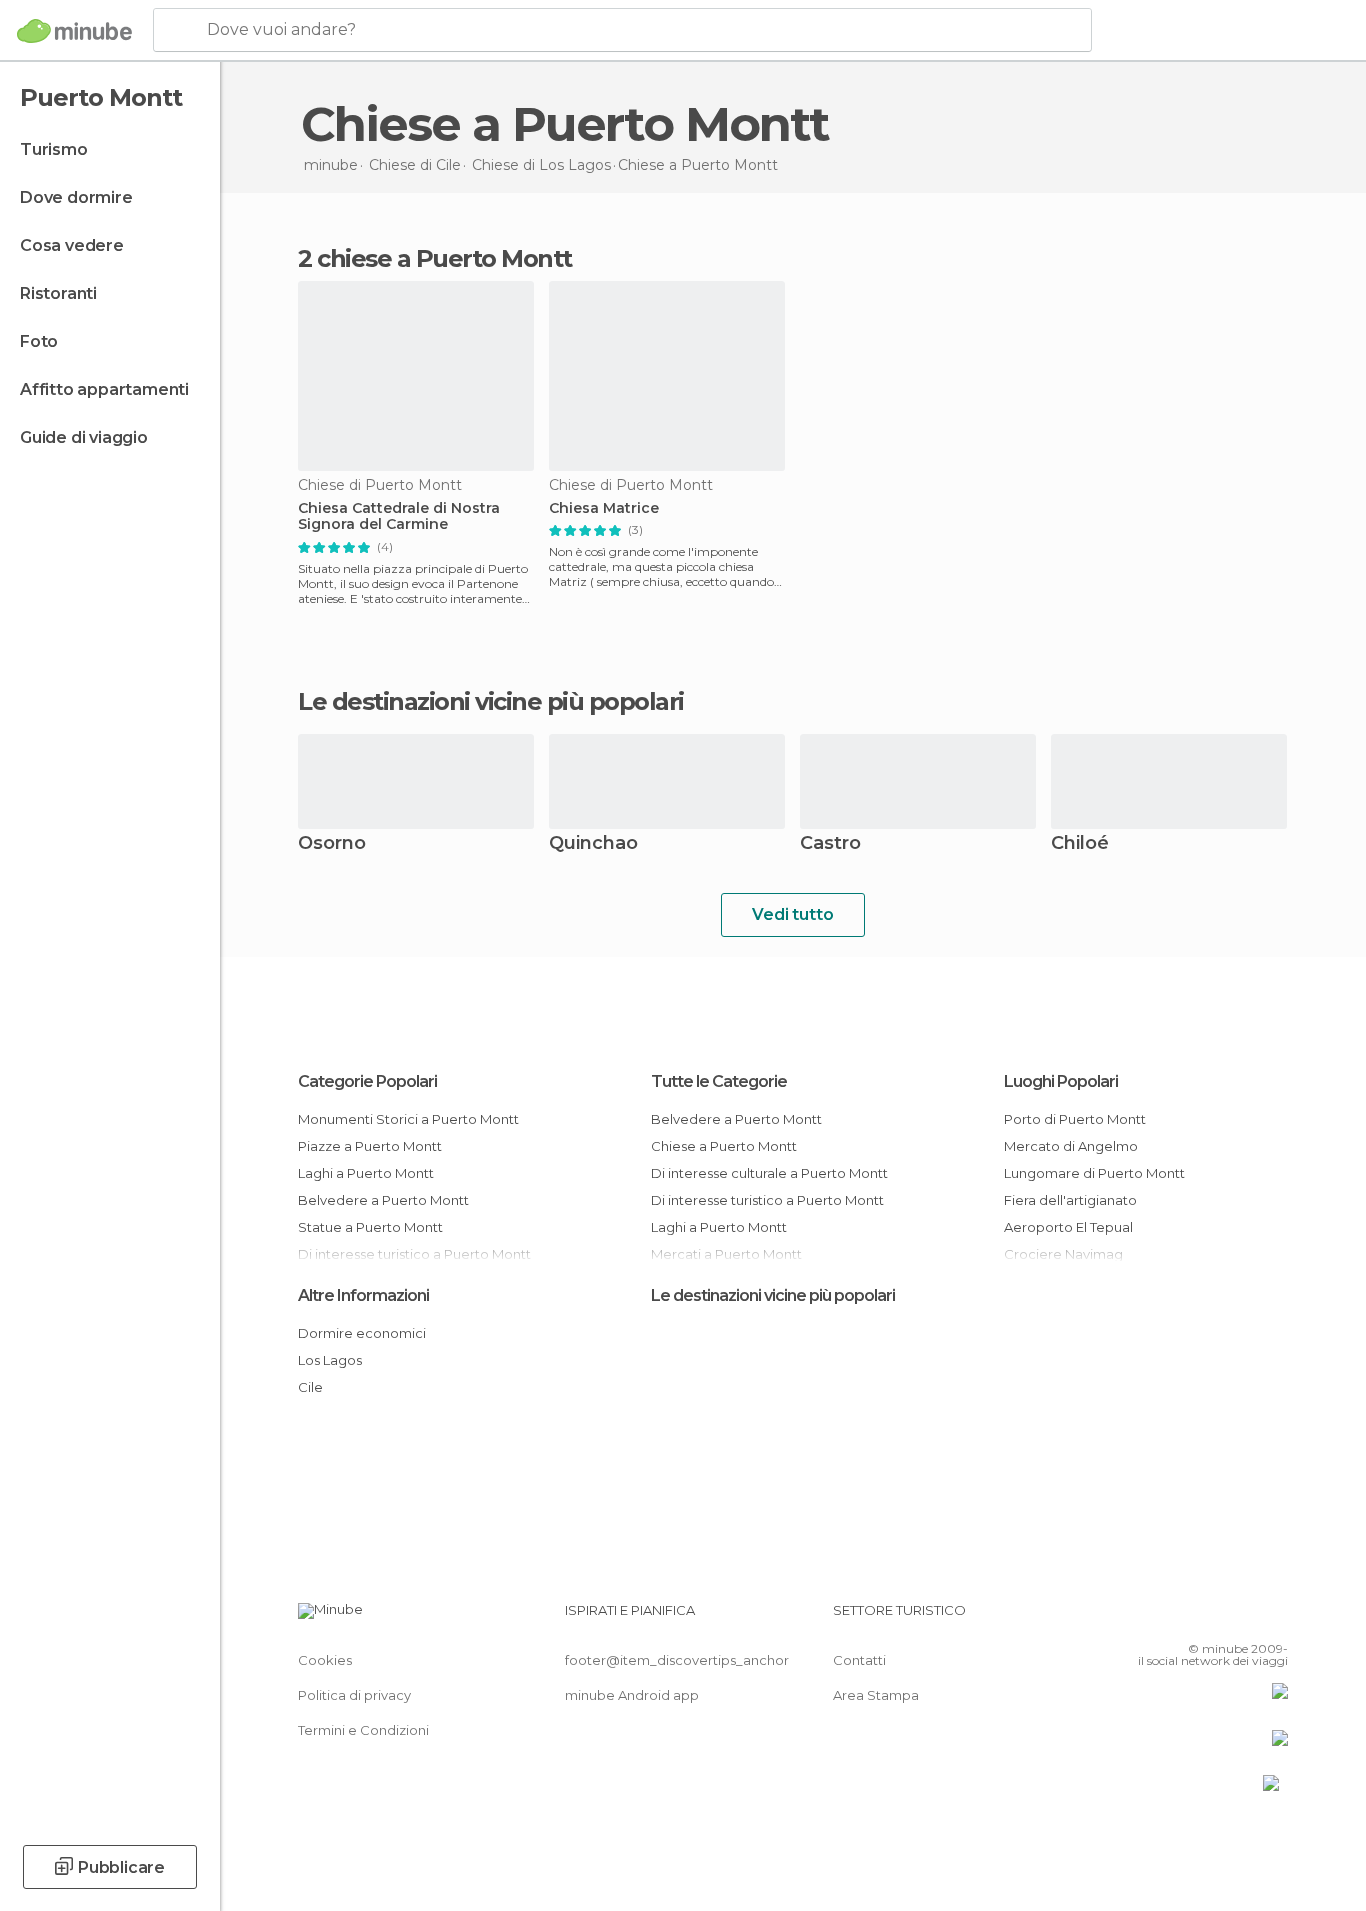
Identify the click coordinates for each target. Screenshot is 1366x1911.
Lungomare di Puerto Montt (1094, 1173)
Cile (310, 1387)
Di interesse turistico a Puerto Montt (767, 1200)
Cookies (325, 1660)
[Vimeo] (1240, 1618)
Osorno (332, 844)
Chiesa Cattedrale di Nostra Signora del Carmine (399, 517)
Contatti (859, 1660)
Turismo (54, 149)
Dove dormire (76, 197)
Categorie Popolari (367, 1081)
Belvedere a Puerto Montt (383, 1200)
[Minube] (74, 31)
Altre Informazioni (363, 1295)
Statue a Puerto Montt (370, 1227)
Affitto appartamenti (104, 389)
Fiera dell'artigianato (1070, 1200)
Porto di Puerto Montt (1075, 1119)
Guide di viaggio (84, 437)
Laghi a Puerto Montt (366, 1173)
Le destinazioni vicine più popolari (491, 702)
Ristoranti (58, 293)
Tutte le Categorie (719, 1081)
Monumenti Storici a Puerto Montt (408, 1119)
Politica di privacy (354, 1695)
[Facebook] (1174, 1618)
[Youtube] (1273, 1618)
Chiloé (1080, 844)
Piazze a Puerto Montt (370, 1146)
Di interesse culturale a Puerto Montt (769, 1173)
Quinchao (593, 844)
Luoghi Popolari (1061, 1081)
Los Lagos (330, 1360)
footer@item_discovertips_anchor (677, 1660)
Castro (830, 844)
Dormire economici (362, 1333)
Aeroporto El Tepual (1068, 1227)
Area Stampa (876, 1695)
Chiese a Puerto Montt (724, 1146)
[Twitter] (1207, 1618)
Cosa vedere (72, 245)
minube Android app (632, 1695)
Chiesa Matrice (604, 508)
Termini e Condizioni (363, 1730)
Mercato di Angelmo (1071, 1146)
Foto (39, 341)
